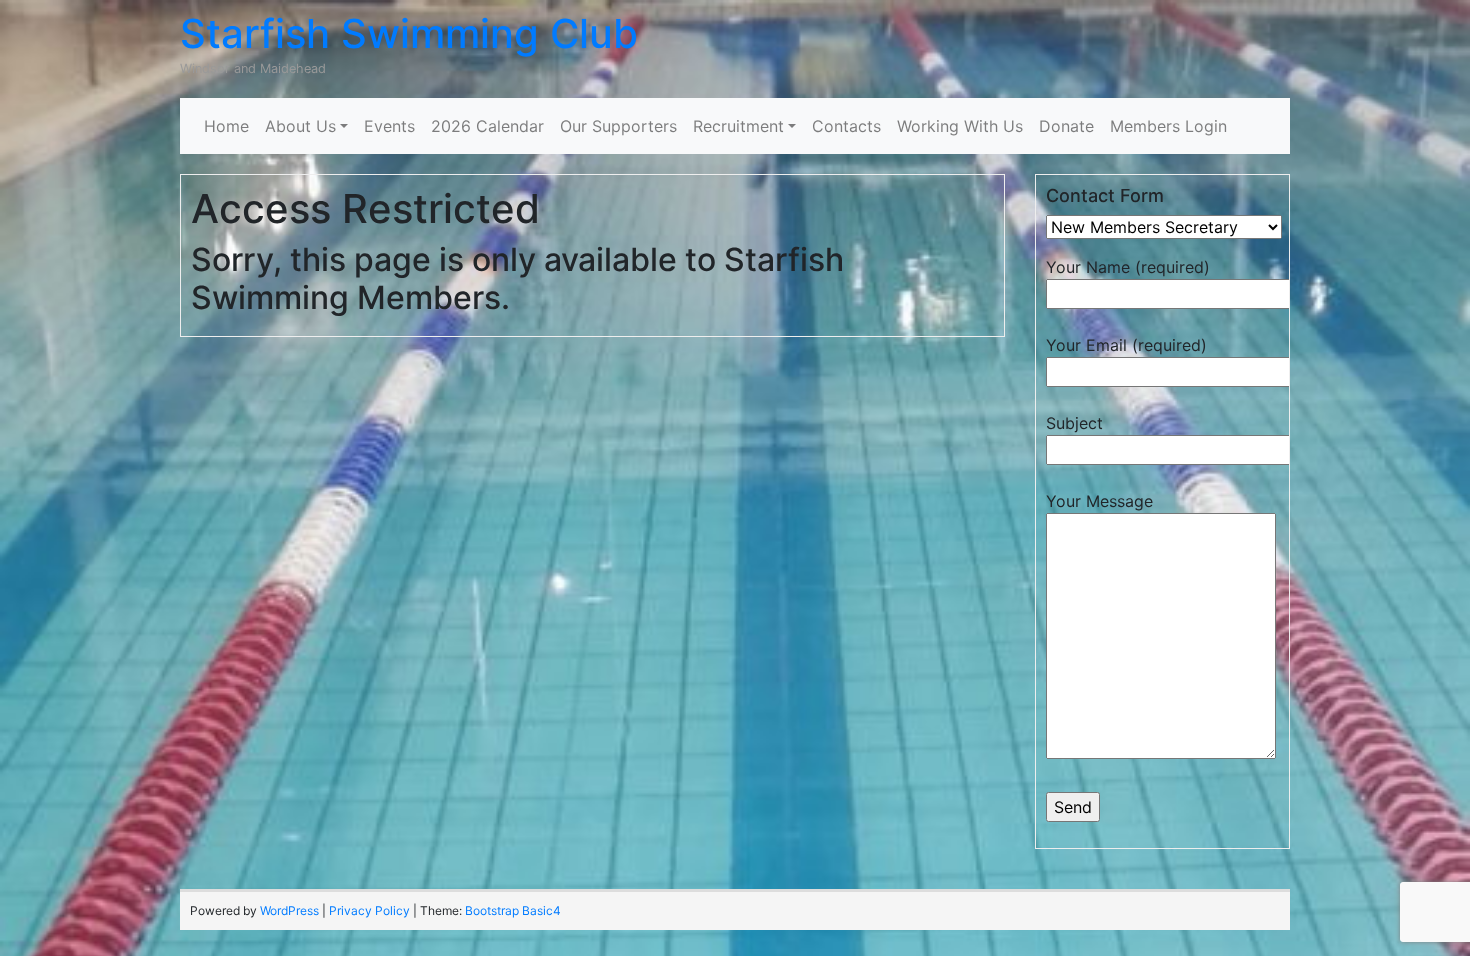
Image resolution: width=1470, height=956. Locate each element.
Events (389, 126)
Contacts (846, 126)
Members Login (1168, 126)
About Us (300, 126)
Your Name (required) (1128, 267)
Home (226, 126)
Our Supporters (618, 126)
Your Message (1099, 501)
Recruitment (738, 126)
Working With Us (960, 126)
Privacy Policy (369, 910)
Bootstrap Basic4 (513, 910)
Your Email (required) (1126, 345)
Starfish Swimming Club (409, 33)
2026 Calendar (487, 126)
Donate (1066, 126)
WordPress (289, 910)
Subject (1074, 423)
